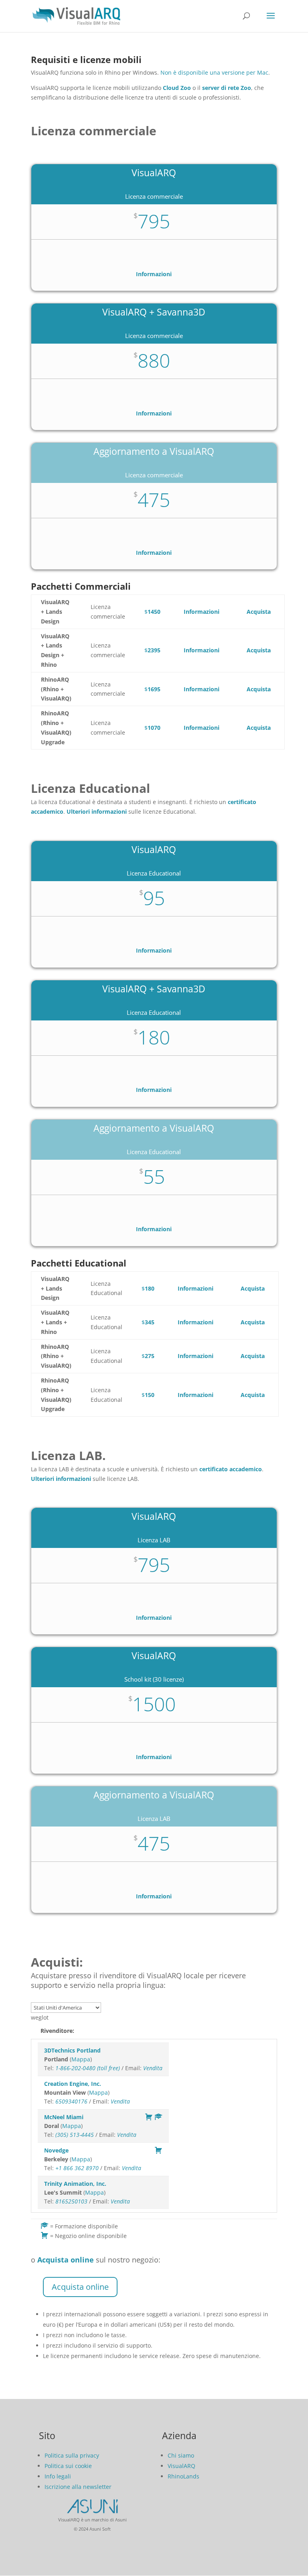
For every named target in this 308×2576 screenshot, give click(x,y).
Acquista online (80, 2287)
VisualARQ (181, 2466)
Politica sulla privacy (72, 2455)
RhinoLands (183, 2476)
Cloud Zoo (177, 88)
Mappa (81, 2059)
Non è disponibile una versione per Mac (214, 72)
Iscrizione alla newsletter (78, 2487)
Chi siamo (181, 2455)
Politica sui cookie (68, 2466)
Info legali (58, 2476)
